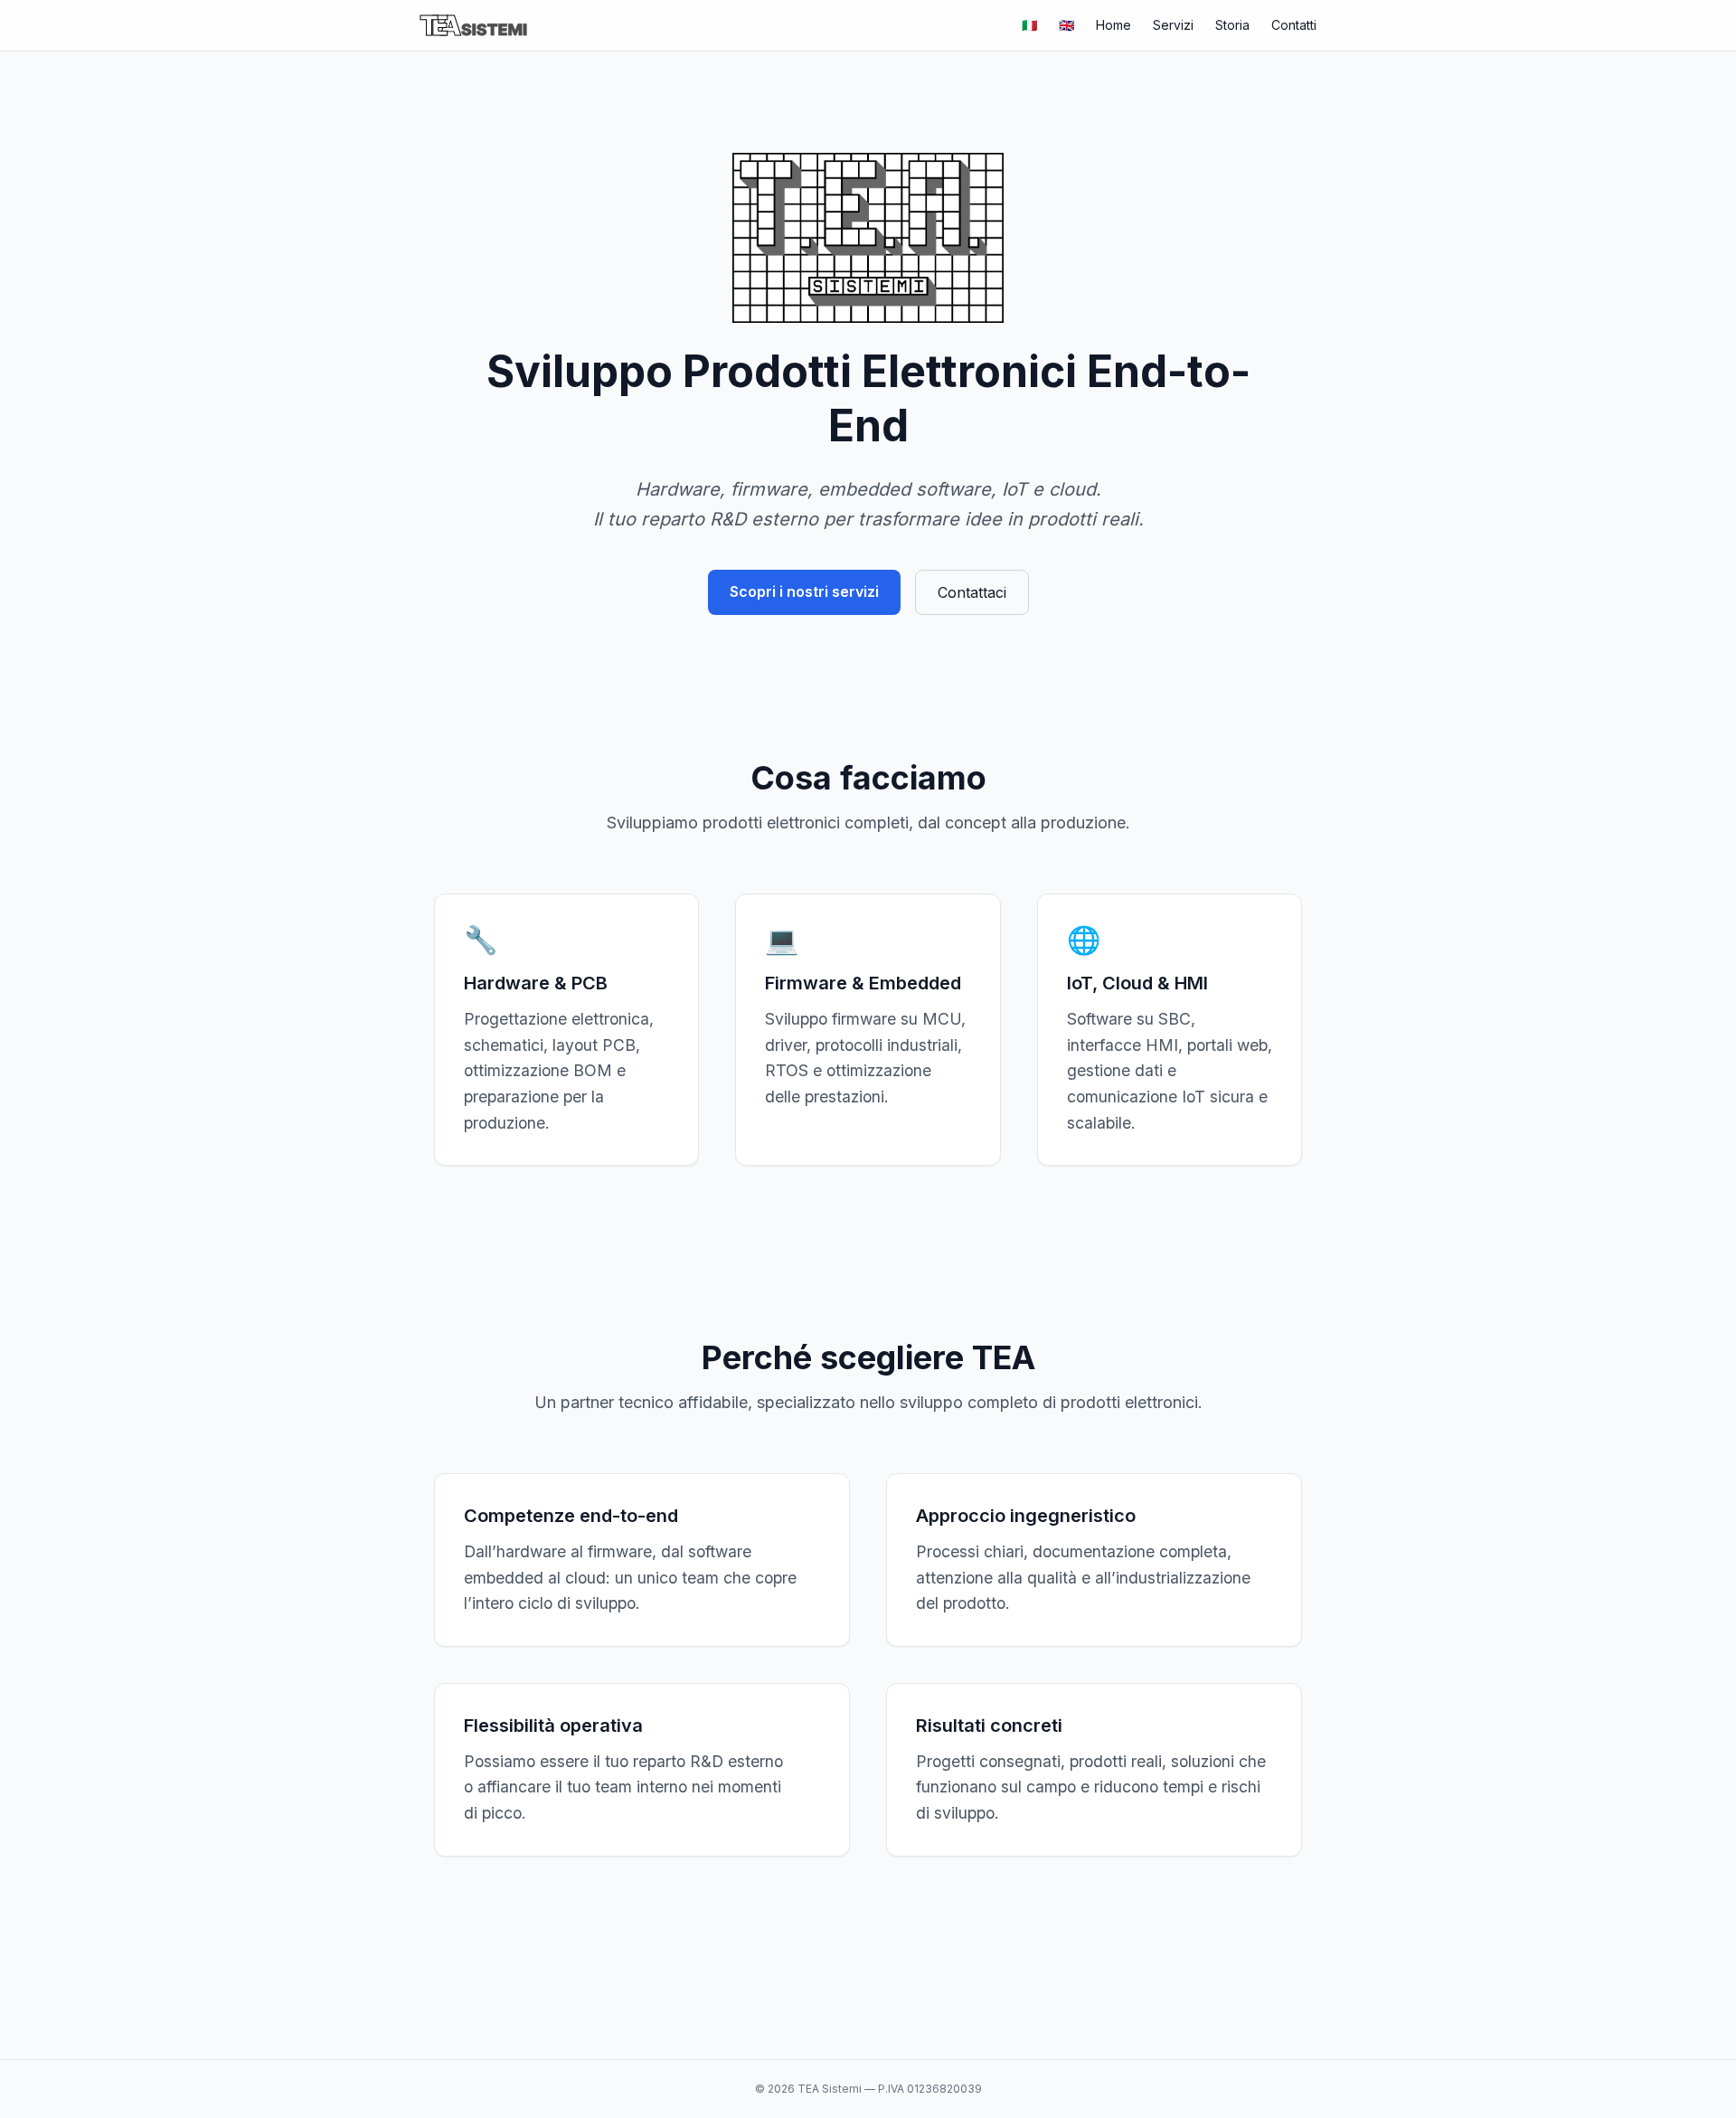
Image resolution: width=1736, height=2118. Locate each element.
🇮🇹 (1029, 25)
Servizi (1173, 25)
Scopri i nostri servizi (804, 591)
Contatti (1294, 25)
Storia (1232, 25)
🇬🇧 (1066, 25)
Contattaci (972, 592)
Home (1113, 25)
